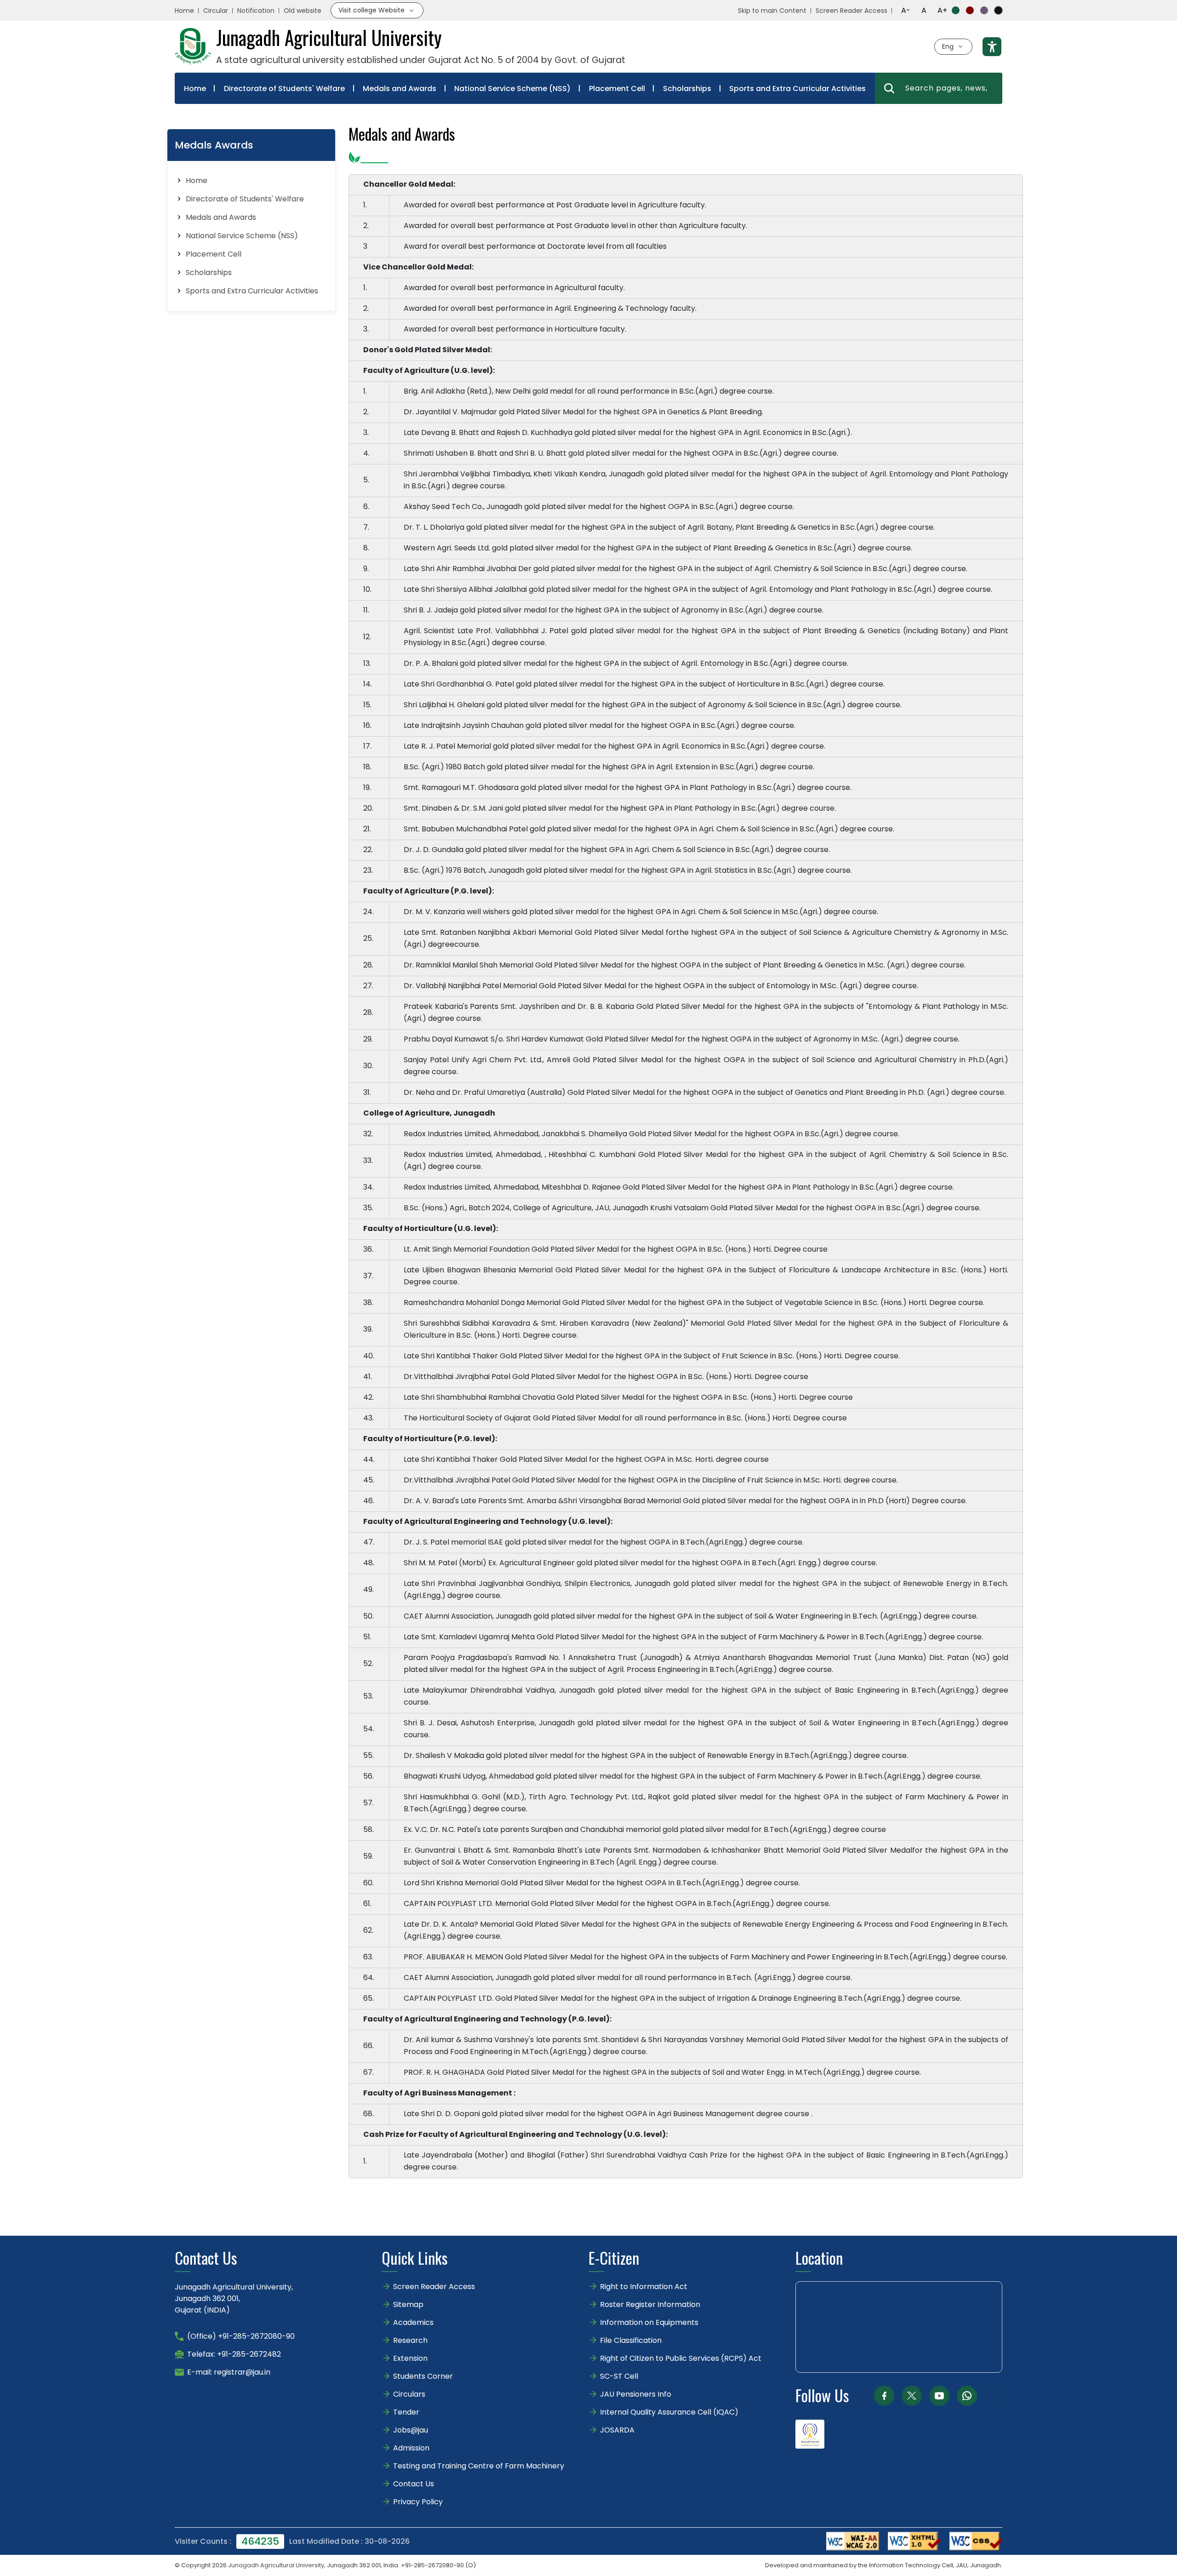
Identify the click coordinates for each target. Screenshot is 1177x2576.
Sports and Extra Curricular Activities (797, 89)
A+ (942, 10)
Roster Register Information (650, 2304)
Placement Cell (617, 89)
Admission (411, 2448)
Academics (413, 2322)
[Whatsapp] (967, 2396)
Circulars (409, 2394)
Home (184, 11)
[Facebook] (884, 2396)
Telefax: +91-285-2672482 (234, 2354)
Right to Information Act (644, 2287)
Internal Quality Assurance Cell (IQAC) (669, 2412)
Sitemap (408, 2304)
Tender (406, 2412)
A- (906, 10)
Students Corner (423, 2376)
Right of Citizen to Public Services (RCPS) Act (681, 2358)
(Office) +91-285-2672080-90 (241, 2336)
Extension (410, 2358)
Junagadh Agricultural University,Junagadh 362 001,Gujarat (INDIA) (234, 2298)
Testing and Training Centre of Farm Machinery (479, 2466)
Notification (256, 11)
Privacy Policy (418, 2502)
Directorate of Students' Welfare (284, 89)
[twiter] (912, 2396)
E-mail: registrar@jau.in (229, 2372)
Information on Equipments (649, 2322)
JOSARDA (618, 2430)
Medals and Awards (400, 89)
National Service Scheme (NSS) (512, 89)
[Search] (889, 88)
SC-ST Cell (619, 2376)
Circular (216, 11)
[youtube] (939, 2396)
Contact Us (414, 2484)
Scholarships (687, 89)
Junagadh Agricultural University (276, 2565)
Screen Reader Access (851, 11)
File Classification (631, 2340)
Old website (303, 11)
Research (410, 2340)
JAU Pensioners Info (636, 2394)
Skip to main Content (772, 11)
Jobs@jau (411, 2430)
